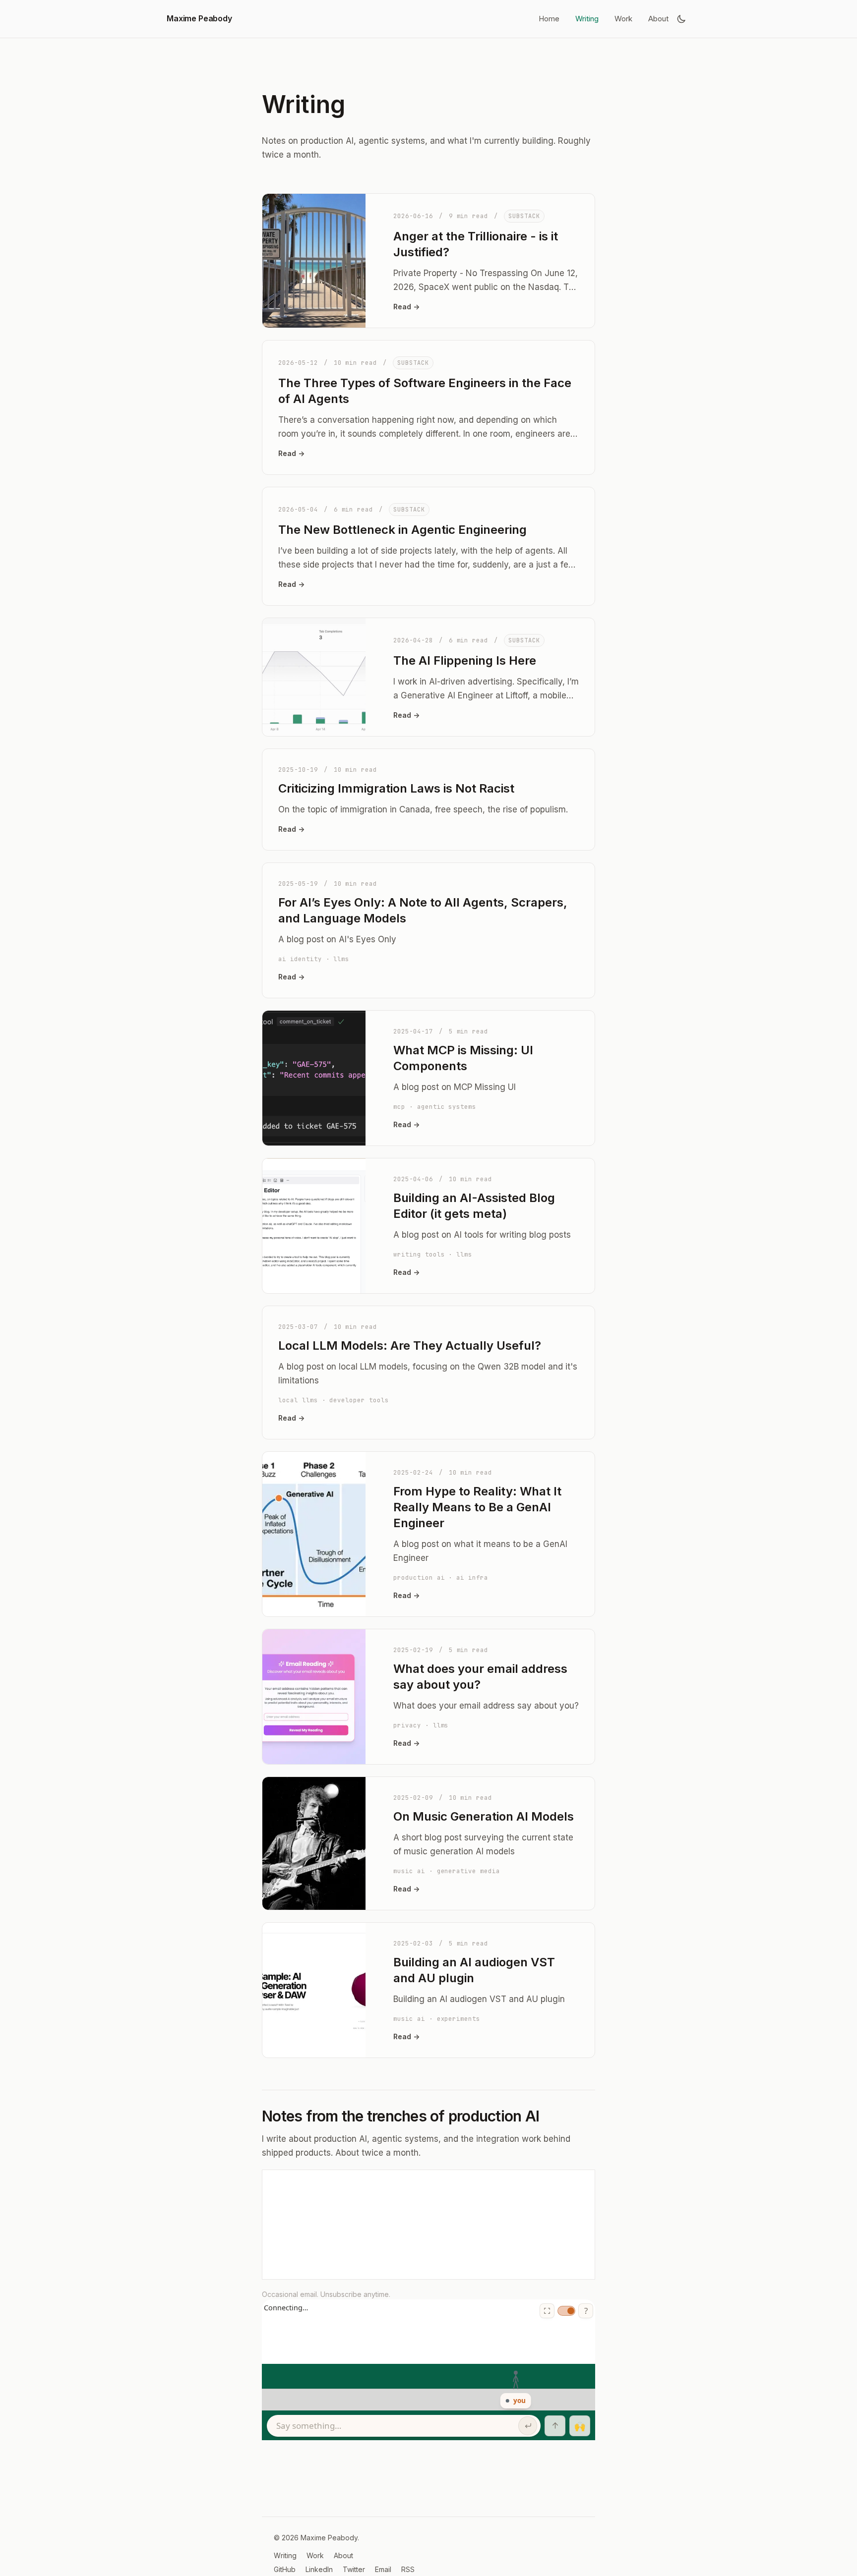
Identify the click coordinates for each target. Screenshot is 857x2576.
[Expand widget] (547, 2311)
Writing (587, 19)
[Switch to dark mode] (681, 19)
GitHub (285, 2569)
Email (383, 2569)
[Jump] (555, 2426)
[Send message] (528, 2426)
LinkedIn (319, 2569)
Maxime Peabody (199, 18)
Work (623, 19)
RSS (408, 2569)
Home (549, 19)
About (658, 19)
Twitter (354, 2569)
